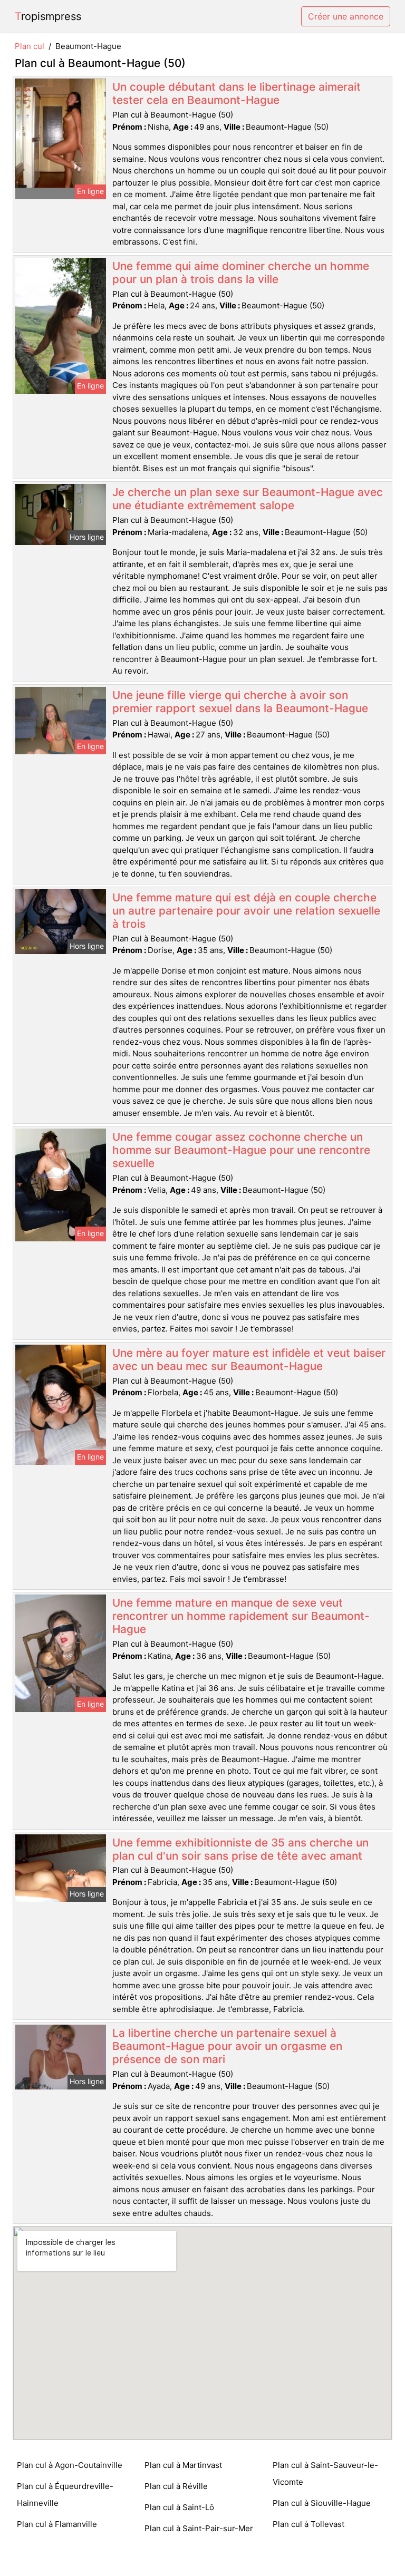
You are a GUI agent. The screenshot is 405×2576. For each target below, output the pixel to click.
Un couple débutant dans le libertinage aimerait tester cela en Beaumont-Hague (237, 93)
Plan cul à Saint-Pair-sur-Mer (199, 2528)
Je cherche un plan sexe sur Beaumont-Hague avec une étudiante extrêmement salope (248, 499)
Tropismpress (48, 16)
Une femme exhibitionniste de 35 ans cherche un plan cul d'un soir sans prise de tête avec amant (240, 1849)
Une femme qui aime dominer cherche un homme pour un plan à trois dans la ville (241, 273)
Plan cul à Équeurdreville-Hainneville (65, 2495)
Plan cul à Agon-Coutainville (70, 2465)
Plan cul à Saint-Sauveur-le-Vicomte (325, 2473)
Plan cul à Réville (176, 2486)
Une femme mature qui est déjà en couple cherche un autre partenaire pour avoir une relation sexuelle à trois (246, 911)
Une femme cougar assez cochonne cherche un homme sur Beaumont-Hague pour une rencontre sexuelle (241, 1150)
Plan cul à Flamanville (57, 2524)
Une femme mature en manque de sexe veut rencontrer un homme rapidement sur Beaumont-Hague (241, 1616)
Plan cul (30, 46)
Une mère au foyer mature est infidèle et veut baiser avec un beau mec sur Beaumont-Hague (249, 1359)
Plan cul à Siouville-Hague (322, 2503)
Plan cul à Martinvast (183, 2465)
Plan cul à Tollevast (308, 2524)
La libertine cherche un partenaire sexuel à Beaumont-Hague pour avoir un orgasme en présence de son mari (227, 2046)
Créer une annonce (346, 16)
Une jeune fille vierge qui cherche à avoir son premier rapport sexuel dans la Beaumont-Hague (240, 702)
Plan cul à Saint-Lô (179, 2507)
